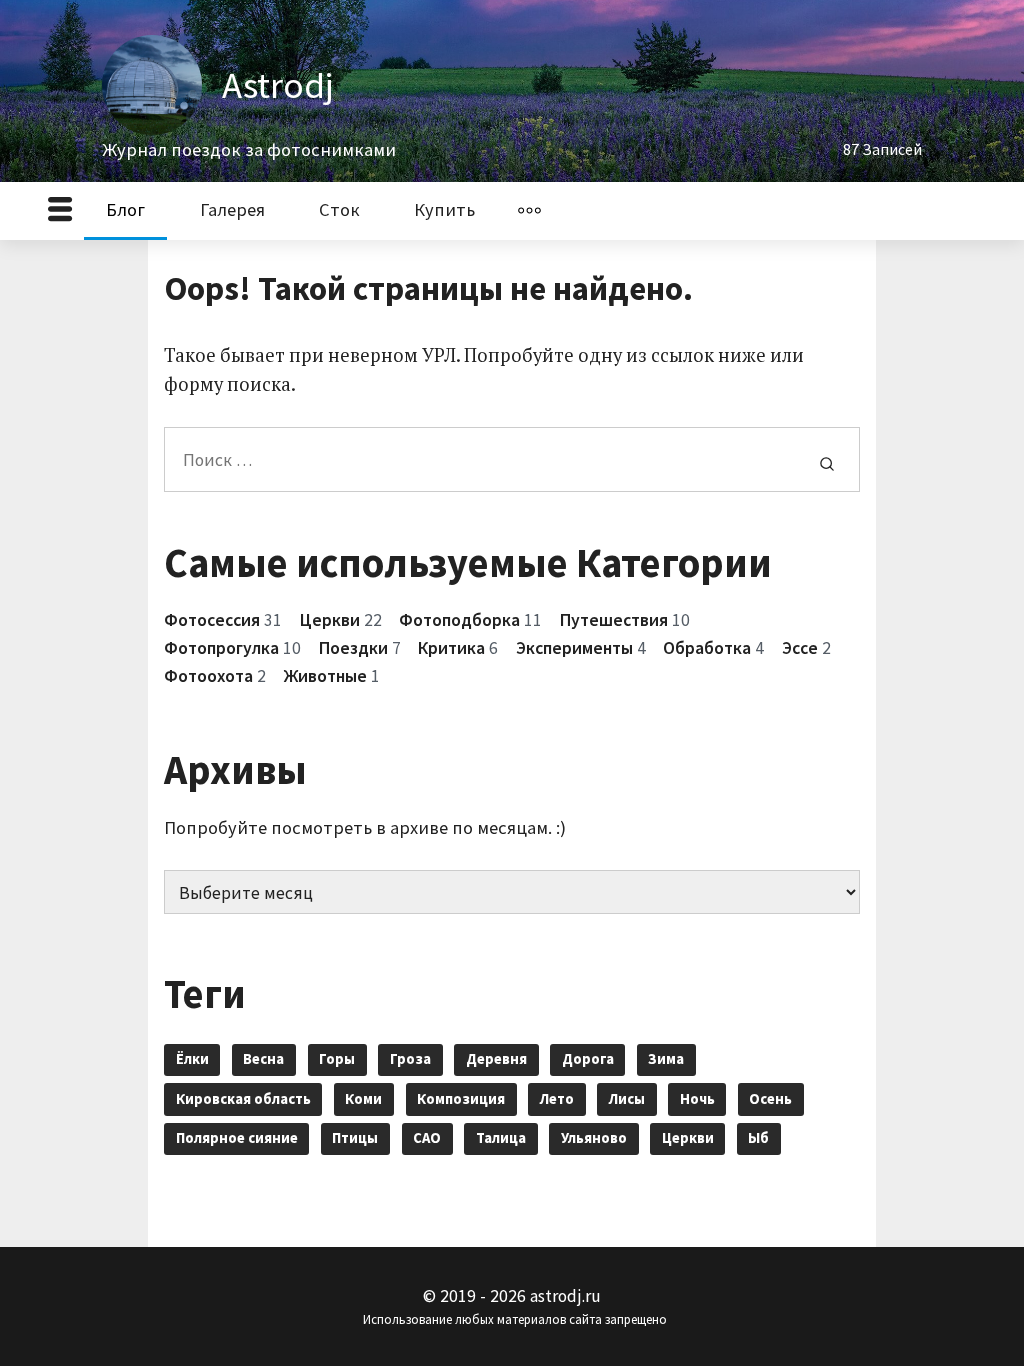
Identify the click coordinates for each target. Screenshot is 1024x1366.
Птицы (355, 1138)
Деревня (496, 1059)
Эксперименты (574, 648)
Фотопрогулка (221, 648)
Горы (337, 1059)
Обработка (707, 648)
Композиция (461, 1099)
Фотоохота (208, 676)
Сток (339, 209)
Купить (444, 209)
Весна (263, 1059)
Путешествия (614, 620)
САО (427, 1138)
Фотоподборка (459, 620)
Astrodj (278, 85)
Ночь (697, 1099)
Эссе (800, 648)
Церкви (330, 620)
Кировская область (243, 1099)
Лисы (627, 1099)
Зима (666, 1059)
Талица (501, 1138)
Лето (557, 1099)
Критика (451, 648)
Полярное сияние (237, 1138)
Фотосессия (212, 620)
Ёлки (192, 1059)
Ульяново (594, 1138)
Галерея (232, 209)
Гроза (410, 1059)
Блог (125, 209)
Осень (770, 1099)
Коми (363, 1099)
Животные (325, 676)
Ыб (758, 1138)
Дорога (588, 1059)
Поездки (353, 648)
